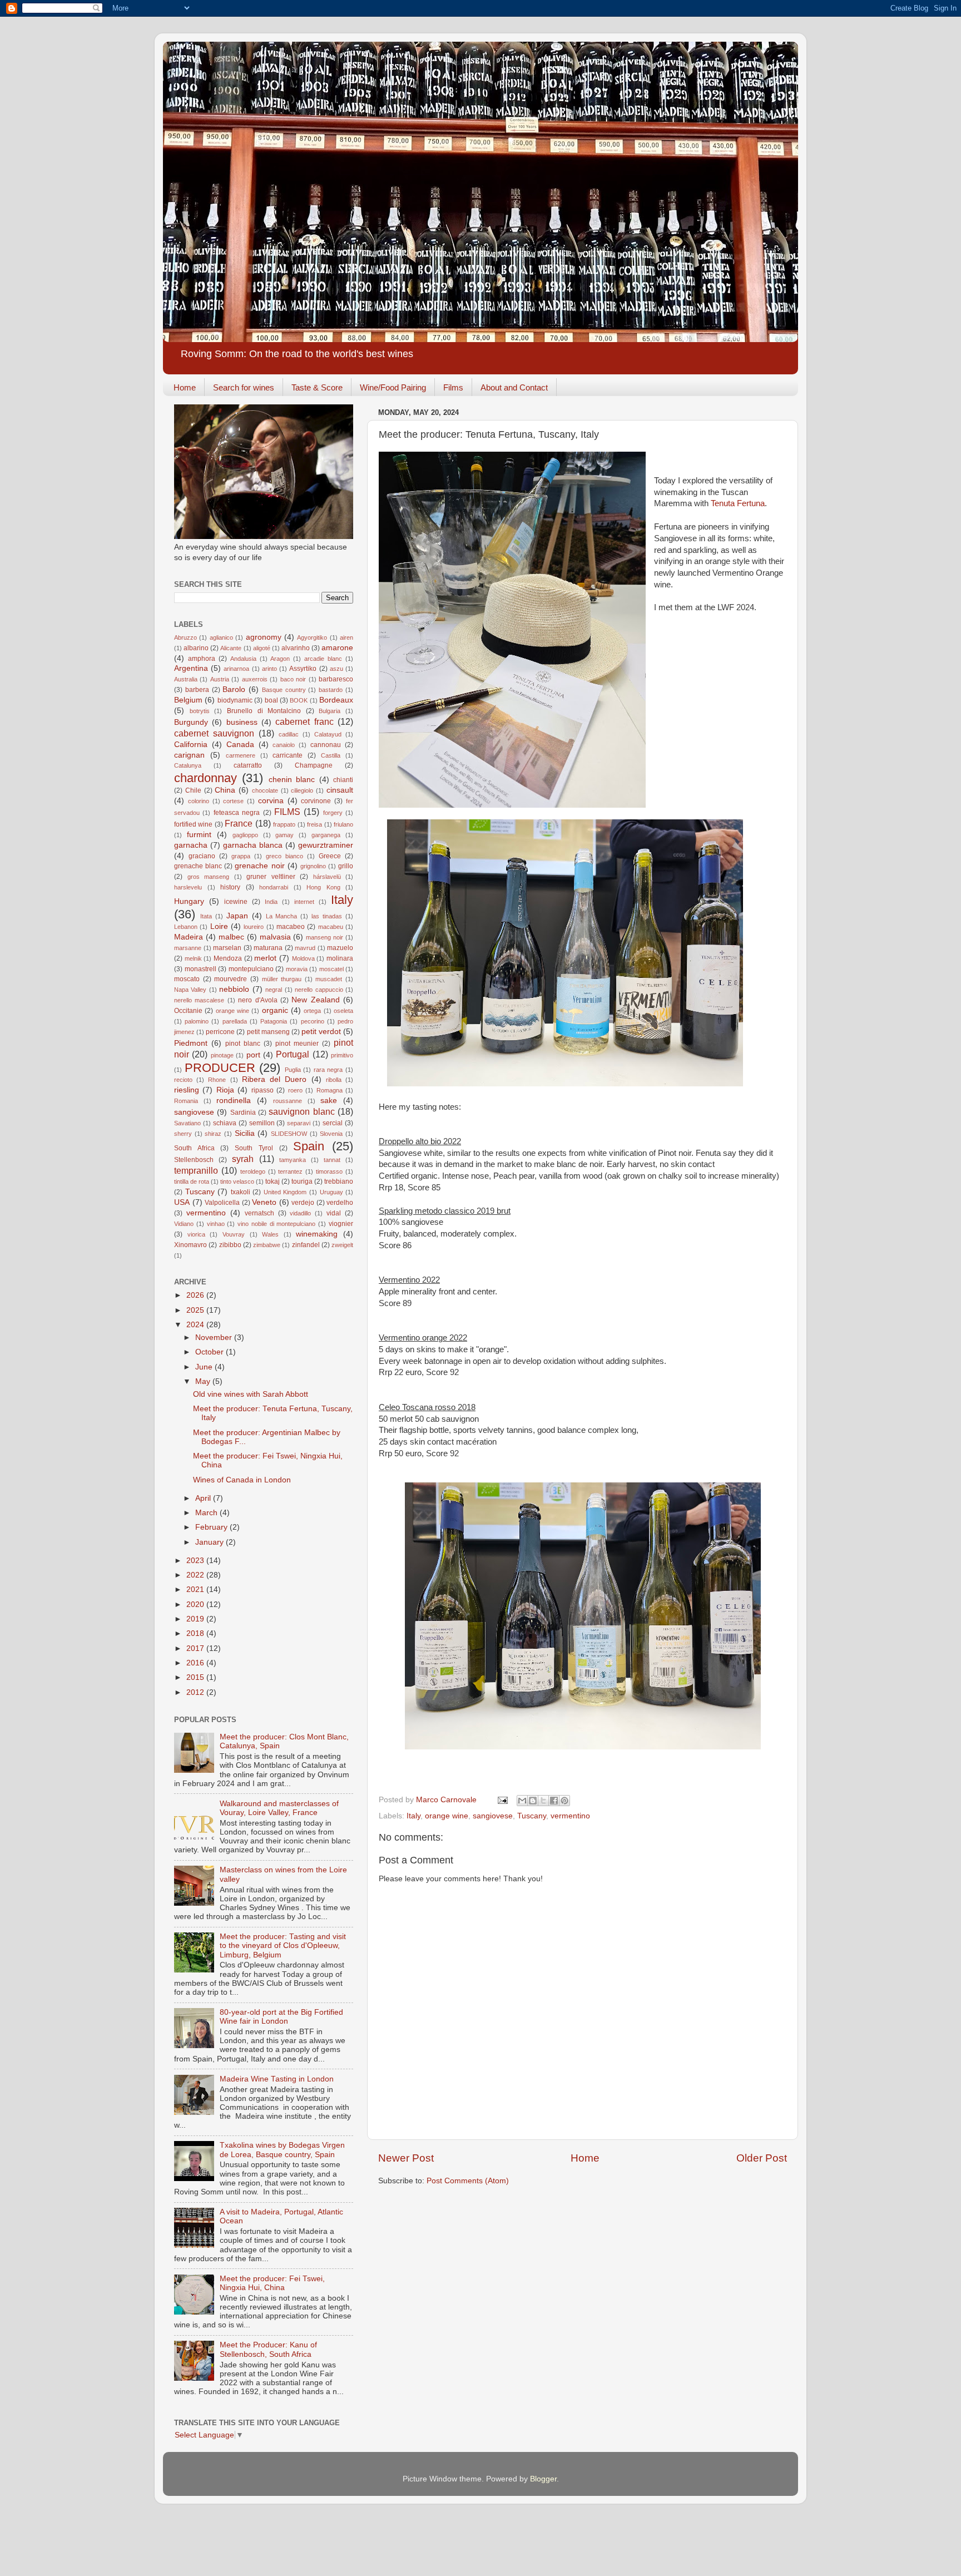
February (212, 1527)
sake (329, 1101)
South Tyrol (254, 1148)
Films (453, 387)
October (210, 1352)
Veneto (264, 1202)
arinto (269, 669)
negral (274, 990)
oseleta (343, 1011)
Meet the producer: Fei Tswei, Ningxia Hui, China (272, 2283)
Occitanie (188, 1011)
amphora (202, 659)
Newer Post (406, 2158)
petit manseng (268, 1032)
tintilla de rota (192, 1181)
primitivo (342, 1055)
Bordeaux (336, 700)
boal (271, 700)
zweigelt (342, 1245)
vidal (334, 1213)
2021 (196, 1589)
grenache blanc (198, 866)
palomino (197, 1021)
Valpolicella (222, 1203)
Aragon (280, 659)
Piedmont (191, 1043)
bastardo (331, 690)
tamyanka (293, 1160)
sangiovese (493, 1816)
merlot (265, 958)
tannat (332, 1160)
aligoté (262, 648)
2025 (196, 1310)
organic (275, 1010)
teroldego (253, 1171)
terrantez (290, 1171)
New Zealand (315, 1000)
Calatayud (328, 734)
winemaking (317, 1234)
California (191, 745)
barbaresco (336, 679)
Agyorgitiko (312, 637)
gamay (284, 835)
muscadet (329, 979)
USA (182, 1202)
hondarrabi (274, 887)
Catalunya (188, 765)
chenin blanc (292, 780)
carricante (288, 755)
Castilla (331, 755)
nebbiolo (234, 989)
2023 (196, 1561)
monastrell (200, 969)
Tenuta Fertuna (738, 503)
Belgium (188, 700)
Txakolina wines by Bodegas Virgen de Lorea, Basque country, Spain (282, 2150)
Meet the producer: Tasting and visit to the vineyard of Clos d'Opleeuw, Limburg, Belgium (283, 1945)
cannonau (326, 745)
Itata (206, 916)
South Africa (194, 1148)
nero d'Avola (257, 1000)
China (225, 790)
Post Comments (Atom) (468, 2181)
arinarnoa (236, 669)
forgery (333, 813)
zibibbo (230, 1245)
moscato (187, 979)
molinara (340, 958)
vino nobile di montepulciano (276, 1224)
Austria (220, 679)
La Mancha (282, 916)
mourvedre (231, 979)
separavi (299, 1123)
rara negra (328, 1070)
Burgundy (191, 722)
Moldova (303, 958)
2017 (196, 1648)
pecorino (313, 1021)
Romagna (330, 1090)
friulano (343, 824)
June (205, 1367)
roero (295, 1090)
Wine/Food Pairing (393, 387)
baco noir (293, 679)
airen (346, 637)
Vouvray (234, 1234)
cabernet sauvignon (214, 733)
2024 (196, 1325)
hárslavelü (327, 877)
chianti (343, 780)
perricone (220, 1032)
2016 (196, 1663)
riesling (187, 1090)
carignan (189, 755)
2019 (196, 1619)
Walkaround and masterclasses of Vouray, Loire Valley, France (279, 1808)
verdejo (303, 1203)
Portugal (293, 1054)
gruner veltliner (271, 877)
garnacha (191, 845)
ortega (312, 1011)
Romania (186, 1101)
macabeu (331, 927)
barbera (197, 690)
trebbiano (339, 1181)
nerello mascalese (199, 1000)
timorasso (329, 1171)
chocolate (265, 790)
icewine (236, 902)
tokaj (273, 1181)
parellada (235, 1021)
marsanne (188, 948)
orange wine (447, 1816)
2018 (196, 1633)
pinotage (222, 1055)
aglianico (221, 637)
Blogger (543, 2479)
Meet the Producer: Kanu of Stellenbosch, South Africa (268, 2349)
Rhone (217, 1080)
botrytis (200, 711)
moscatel (331, 969)
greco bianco (284, 856)
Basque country (284, 690)
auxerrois (255, 679)
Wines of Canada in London (242, 1480)
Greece (330, 856)
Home (185, 387)
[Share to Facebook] (554, 1801)
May (204, 1381)
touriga (302, 1181)
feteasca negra (237, 813)
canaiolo (284, 745)
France (239, 823)
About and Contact (514, 387)
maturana (268, 948)
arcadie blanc (323, 659)
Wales (270, 1234)
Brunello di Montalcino (264, 711)
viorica (196, 1234)
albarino (196, 648)
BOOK (299, 700)
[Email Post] (502, 1800)
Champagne (314, 765)
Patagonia (274, 1021)
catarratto (248, 765)
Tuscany (532, 1816)
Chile (193, 790)
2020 (196, 1605)
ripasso (262, 1090)
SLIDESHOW (289, 1134)
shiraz (213, 1134)
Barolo (234, 689)
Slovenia (331, 1134)
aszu (336, 669)
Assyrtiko (303, 669)
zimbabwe (267, 1245)
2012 (196, 1692)
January (210, 1542)
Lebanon (186, 927)
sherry (183, 1134)
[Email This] (522, 1801)
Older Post (762, 2158)
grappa (241, 856)
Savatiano (187, 1123)
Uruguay (331, 1192)
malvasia (275, 937)
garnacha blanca (253, 845)
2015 (196, 1677)
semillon (262, 1123)
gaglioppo (245, 835)
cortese (233, 801)
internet (304, 902)
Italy (413, 1816)
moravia (297, 969)
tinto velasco (237, 1181)
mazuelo (340, 948)
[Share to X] (543, 1801)
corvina (271, 801)
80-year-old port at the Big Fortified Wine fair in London (281, 2017)
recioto (183, 1080)
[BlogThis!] (533, 1801)
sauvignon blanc (301, 1111)
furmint (199, 835)
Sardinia (243, 1113)
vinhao (216, 1224)
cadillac (289, 734)
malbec (231, 937)
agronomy (264, 637)
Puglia (293, 1070)
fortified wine (193, 824)
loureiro (254, 927)
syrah (243, 1159)
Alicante (231, 648)
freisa (314, 824)
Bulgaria (330, 711)
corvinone (316, 801)
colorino (199, 801)
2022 (196, 1575)
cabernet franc (304, 721)
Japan (237, 916)
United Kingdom (285, 1192)
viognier (341, 1224)
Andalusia (243, 659)
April (204, 1498)
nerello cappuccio (319, 990)
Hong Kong (323, 887)
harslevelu (188, 887)
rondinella (234, 1101)
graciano (202, 856)
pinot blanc (243, 1044)
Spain (309, 1146)
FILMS (287, 812)
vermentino (570, 1816)
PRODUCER (220, 1068)
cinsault (340, 790)
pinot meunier (297, 1044)
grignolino (313, 866)
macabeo (291, 927)
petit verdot (321, 1032)
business (242, 722)
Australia (186, 679)
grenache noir (259, 866)
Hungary (189, 901)
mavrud (305, 948)
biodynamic (235, 700)
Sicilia (245, 1133)
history (230, 887)
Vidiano (184, 1224)
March (207, 1513)
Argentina (191, 668)
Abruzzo (185, 637)
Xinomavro (190, 1245)
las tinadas (327, 916)
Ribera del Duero (274, 1079)
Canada (240, 745)
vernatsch (259, 1213)
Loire (219, 926)
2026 (196, 1295)
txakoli (241, 1192)
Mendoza (228, 958)
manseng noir (325, 937)
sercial (333, 1123)
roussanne (288, 1101)
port (253, 1055)
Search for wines (244, 387)
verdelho (340, 1203)
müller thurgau (282, 979)
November (215, 1338)
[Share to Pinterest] (564, 1801)
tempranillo (196, 1170)
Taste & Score (317, 387)
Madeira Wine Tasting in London (277, 2079)
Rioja (225, 1090)
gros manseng (209, 877)
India (271, 902)
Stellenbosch (194, 1160)
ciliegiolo (302, 790)
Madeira (189, 937)
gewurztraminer (326, 845)
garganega (326, 835)
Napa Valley (190, 990)
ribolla (334, 1080)
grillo (346, 866)
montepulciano (251, 969)
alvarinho (296, 648)
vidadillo (300, 1213)
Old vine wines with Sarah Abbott (251, 1394)
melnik (193, 958)
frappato (284, 824)
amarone (337, 648)
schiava (225, 1123)
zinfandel (306, 1245)
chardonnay (205, 778)
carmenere (241, 755)
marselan (227, 948)
